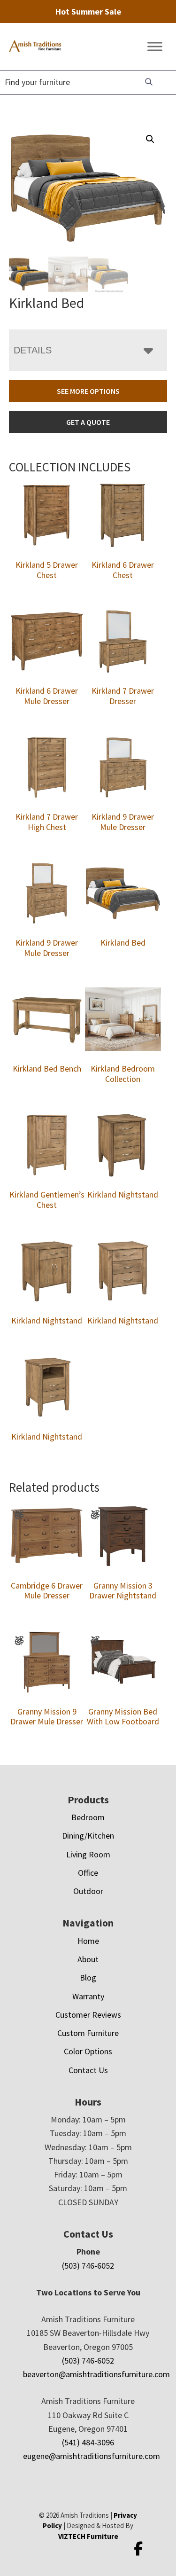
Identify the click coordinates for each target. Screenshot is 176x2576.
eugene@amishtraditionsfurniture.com (92, 2456)
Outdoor (88, 1891)
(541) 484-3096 (88, 2442)
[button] (150, 139)
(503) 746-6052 (88, 2266)
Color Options (88, 2051)
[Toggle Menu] (155, 47)
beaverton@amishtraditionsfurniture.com (96, 2374)
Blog (88, 1977)
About (88, 1959)
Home (88, 1941)
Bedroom (88, 1817)
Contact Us (88, 2070)
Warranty (88, 1996)
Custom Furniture (88, 2033)
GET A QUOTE (88, 422)
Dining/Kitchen (88, 1836)
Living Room (88, 1854)
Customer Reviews (88, 2015)
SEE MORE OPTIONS (88, 391)
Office (88, 1873)
